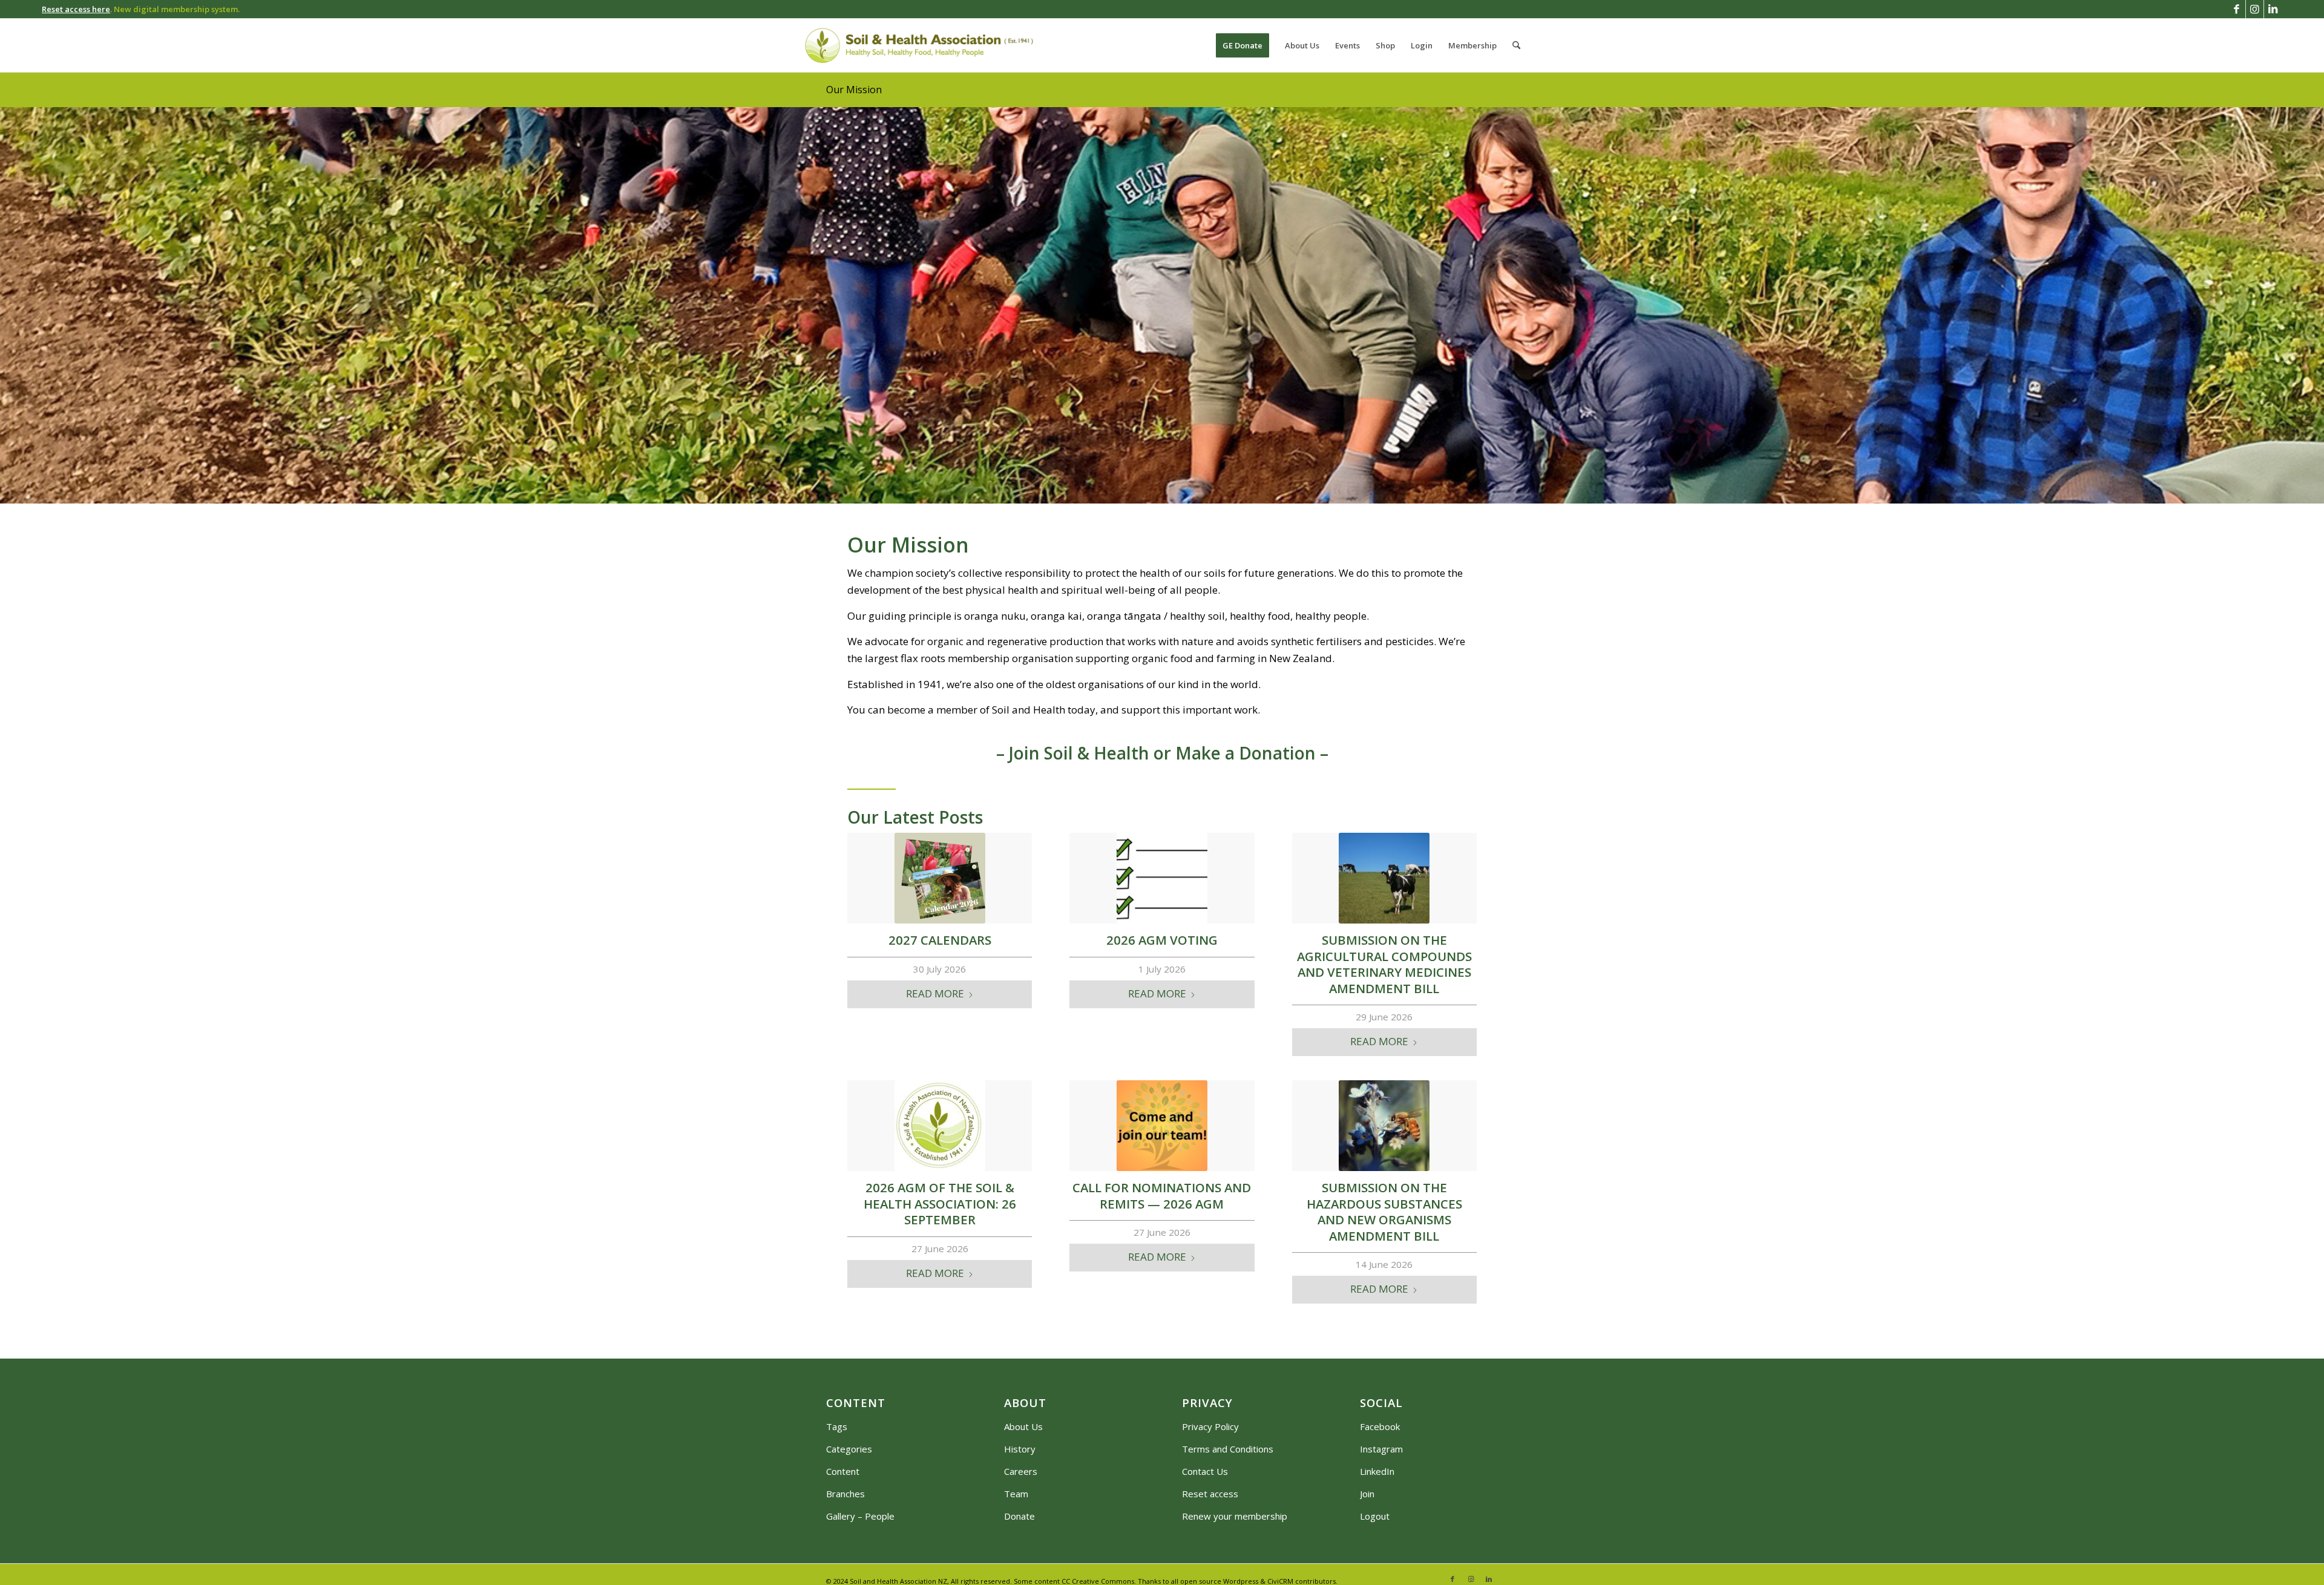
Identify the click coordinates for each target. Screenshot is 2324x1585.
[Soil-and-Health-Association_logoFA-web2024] (919, 45)
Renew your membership (1235, 1516)
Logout (1375, 1516)
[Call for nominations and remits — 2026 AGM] (1162, 1126)
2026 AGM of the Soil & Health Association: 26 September (940, 1203)
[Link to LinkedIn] (2273, 9)
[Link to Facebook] (2237, 9)
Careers (1021, 1471)
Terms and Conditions (1228, 1449)
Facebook (1380, 1426)
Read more (935, 993)
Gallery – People (860, 1516)
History (1020, 1449)
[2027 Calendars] (940, 878)
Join (1367, 1494)
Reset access (1210, 1494)
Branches (845, 1494)
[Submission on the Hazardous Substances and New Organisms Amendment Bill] (1384, 1126)
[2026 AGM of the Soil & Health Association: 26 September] (940, 1126)
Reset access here (76, 9)
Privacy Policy (1210, 1426)
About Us (1023, 1426)
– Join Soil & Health (1073, 753)
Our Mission (854, 90)
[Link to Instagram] (2255, 9)
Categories (849, 1449)
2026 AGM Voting (1162, 940)
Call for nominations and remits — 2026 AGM (1162, 1196)
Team (1016, 1494)
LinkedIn (1377, 1471)
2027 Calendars (940, 940)
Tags (837, 1426)
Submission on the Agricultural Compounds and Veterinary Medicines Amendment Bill (1384, 964)
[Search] (1516, 45)
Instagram (1381, 1449)
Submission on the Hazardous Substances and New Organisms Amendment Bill (1384, 1212)
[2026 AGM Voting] (1162, 878)
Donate (1019, 1516)
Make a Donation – (1252, 753)
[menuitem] (1242, 45)
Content (843, 1471)
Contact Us (1205, 1471)
